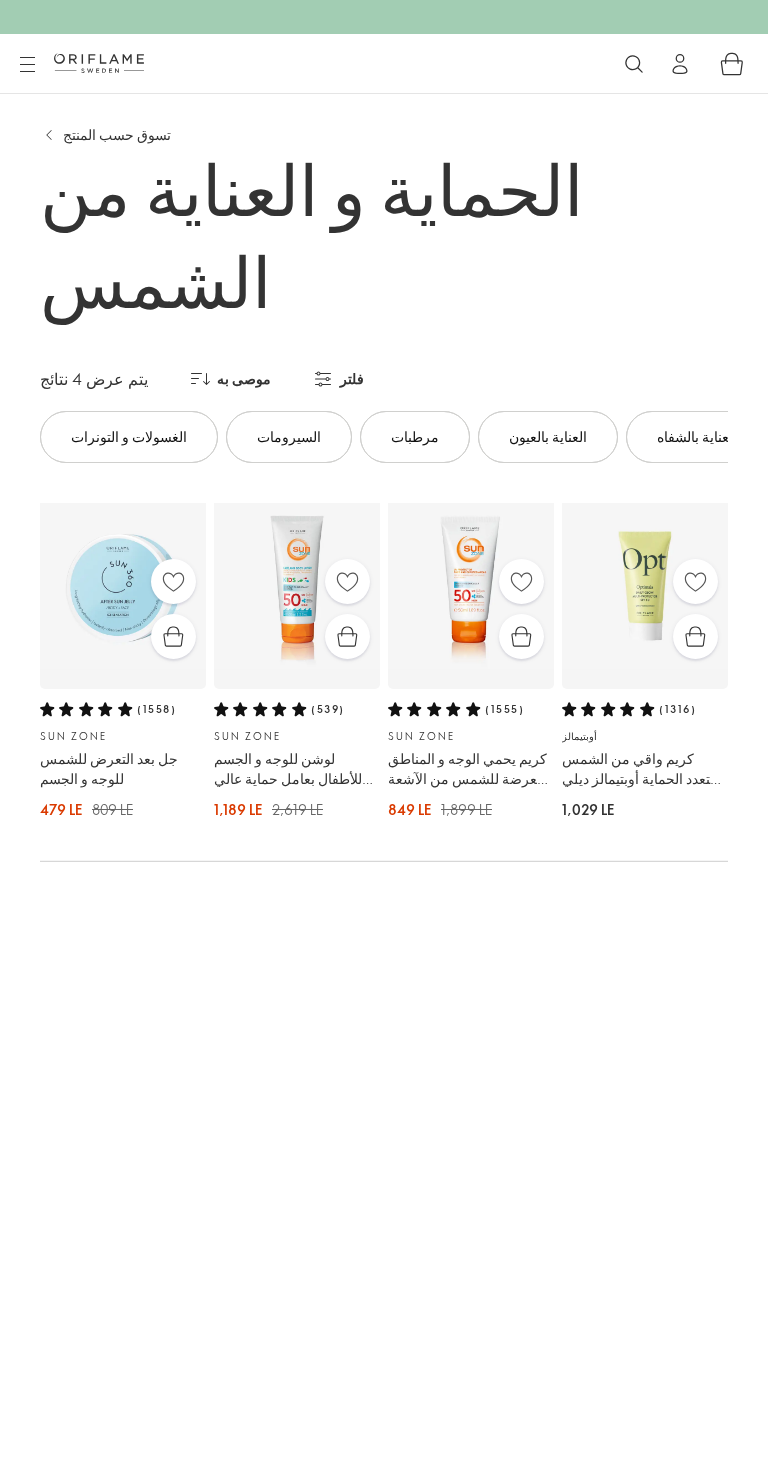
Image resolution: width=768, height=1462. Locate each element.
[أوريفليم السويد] (99, 63)
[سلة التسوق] (732, 64)
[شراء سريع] (173, 636)
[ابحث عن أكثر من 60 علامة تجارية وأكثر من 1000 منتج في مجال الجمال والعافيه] (634, 64)
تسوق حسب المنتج (117, 134)
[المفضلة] (173, 581)
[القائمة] (27, 65)
